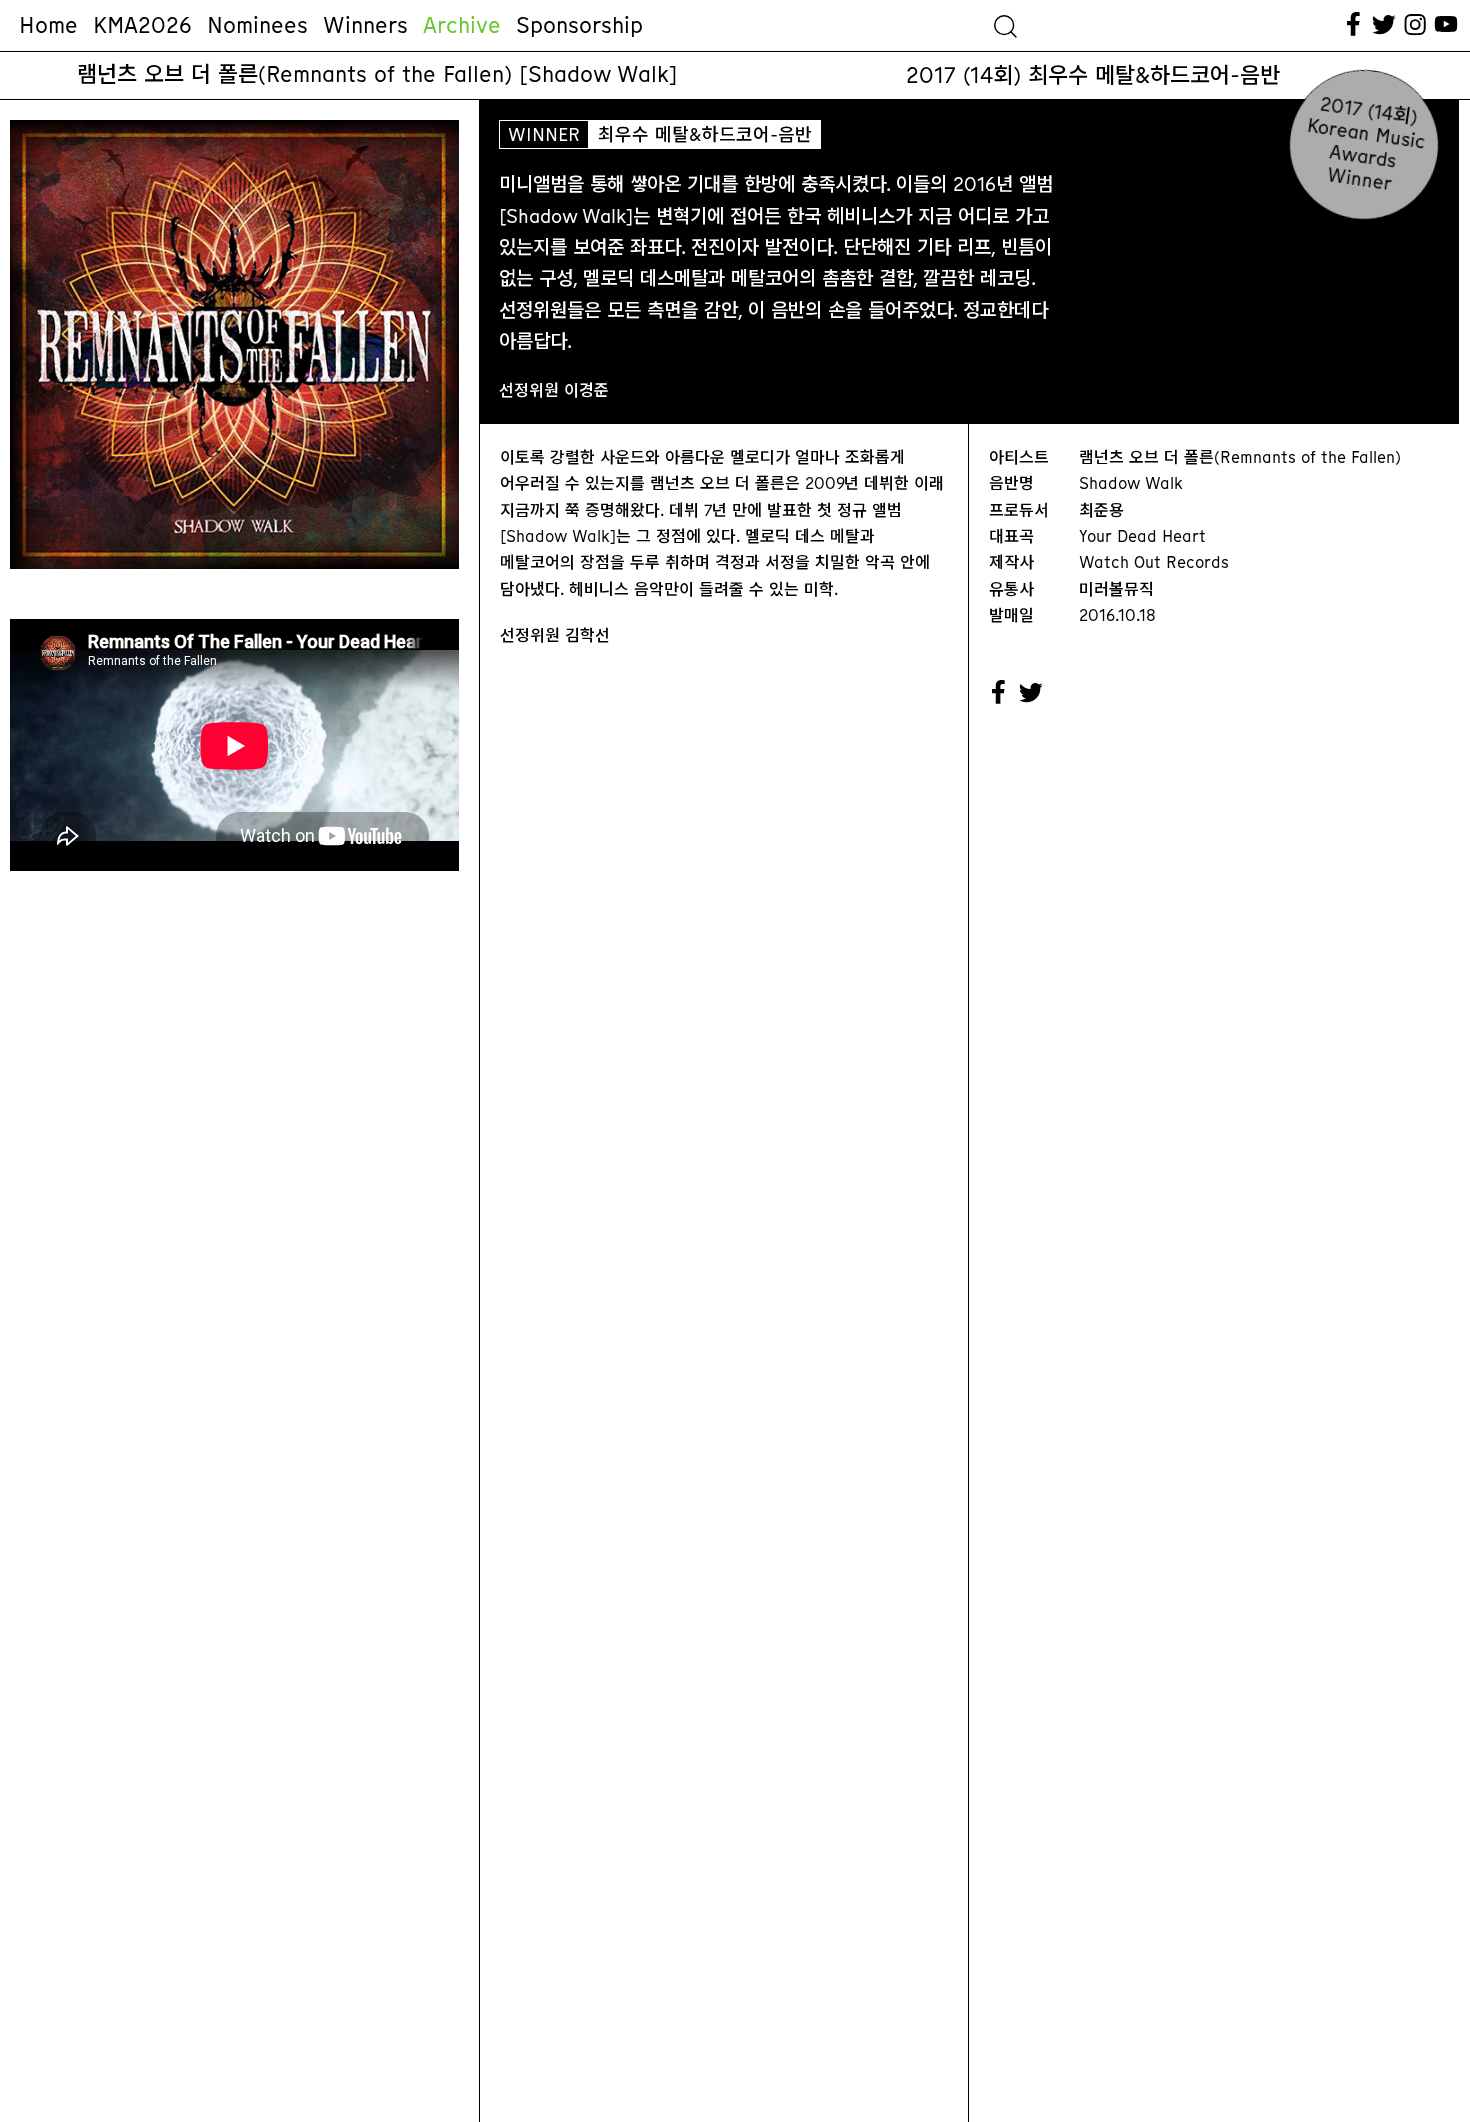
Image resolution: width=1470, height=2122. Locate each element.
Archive (462, 25)
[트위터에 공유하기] (1032, 693)
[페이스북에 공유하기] (999, 693)
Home (48, 25)
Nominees (257, 25)
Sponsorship (579, 25)
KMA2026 (142, 25)
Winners (365, 25)
